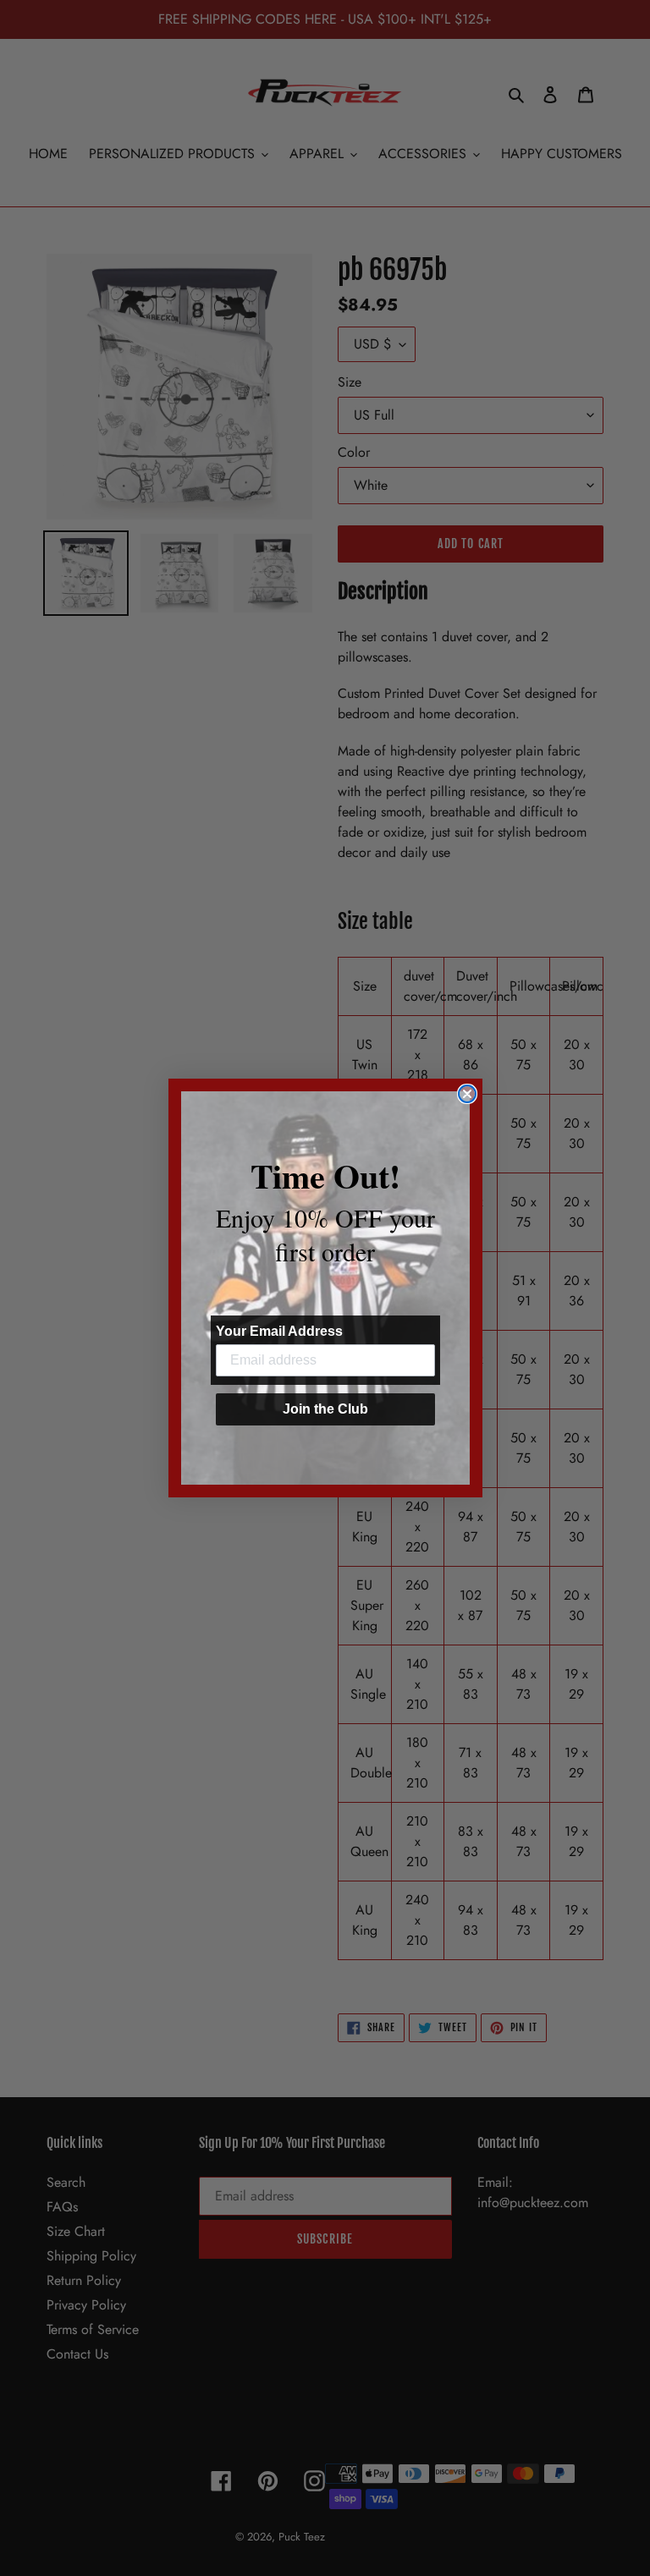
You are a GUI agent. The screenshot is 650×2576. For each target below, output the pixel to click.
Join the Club (325, 1409)
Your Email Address (279, 1331)
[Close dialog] (467, 1094)
